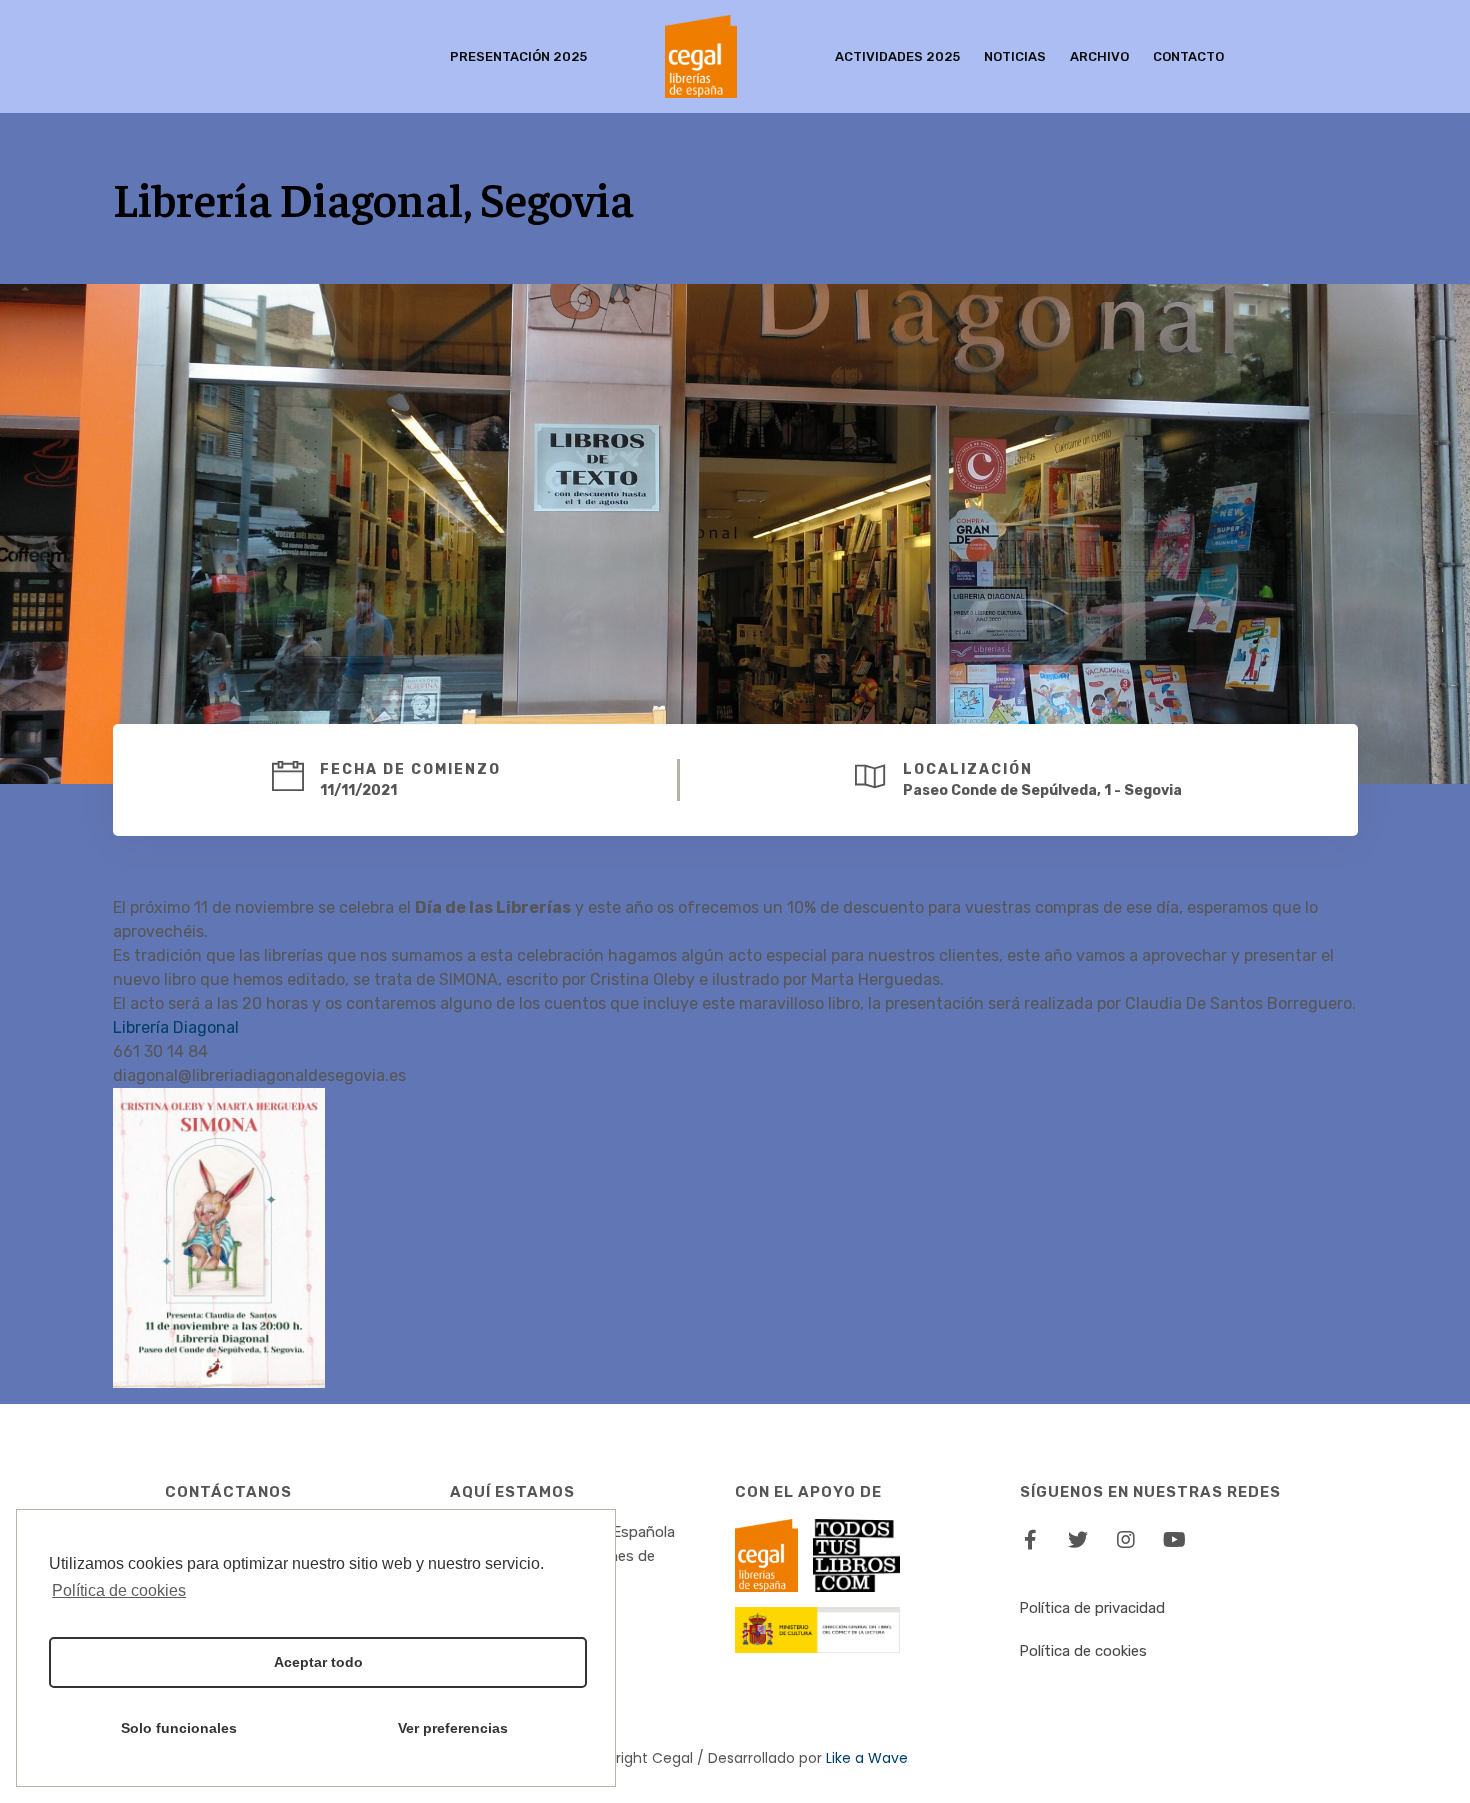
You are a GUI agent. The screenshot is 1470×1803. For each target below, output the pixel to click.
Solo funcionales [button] (179, 1728)
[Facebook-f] (1030, 1540)
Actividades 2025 (897, 56)
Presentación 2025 (518, 56)
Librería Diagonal (176, 1027)
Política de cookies (1083, 1651)
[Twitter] (1078, 1540)
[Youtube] (1174, 1540)
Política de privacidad (1092, 1608)
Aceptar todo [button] (318, 1662)
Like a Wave (867, 1758)
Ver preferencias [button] (453, 1728)
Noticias (1015, 56)
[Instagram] (1126, 1540)
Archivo (1099, 56)
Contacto (1188, 56)
